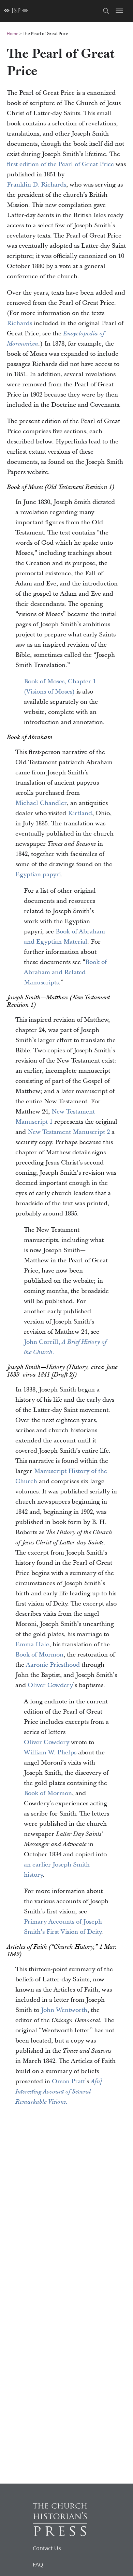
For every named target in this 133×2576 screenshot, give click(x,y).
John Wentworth (64, 2010)
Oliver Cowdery (50, 1685)
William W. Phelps (50, 1753)
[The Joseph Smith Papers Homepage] (16, 11)
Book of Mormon (39, 1655)
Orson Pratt (68, 2081)
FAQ (38, 2564)
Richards (19, 323)
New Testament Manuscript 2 (69, 1132)
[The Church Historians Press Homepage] (60, 2534)
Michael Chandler (41, 803)
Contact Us (47, 2548)
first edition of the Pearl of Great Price (60, 164)
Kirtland (80, 813)
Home (13, 33)
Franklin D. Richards (36, 185)
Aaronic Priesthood (53, 1665)
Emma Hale (32, 1644)
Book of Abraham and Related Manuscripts (65, 972)
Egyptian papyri (38, 874)
